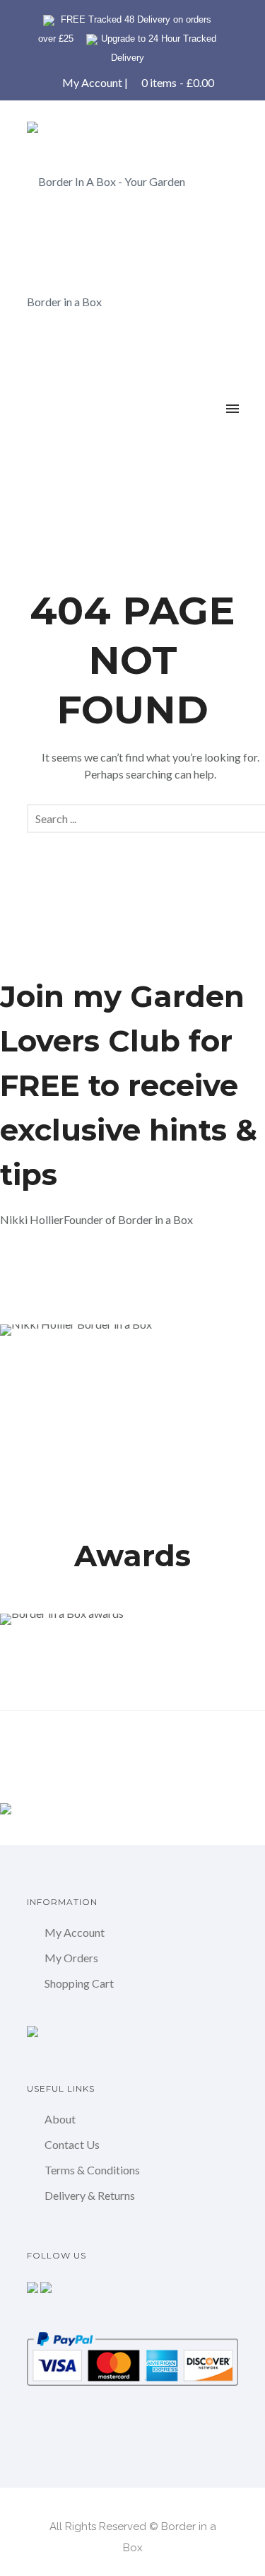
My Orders (71, 1958)
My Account (92, 82)
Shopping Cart (79, 1983)
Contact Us (72, 2144)
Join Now (48, 1269)
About (60, 2119)
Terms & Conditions (92, 2170)
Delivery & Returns (90, 2195)
